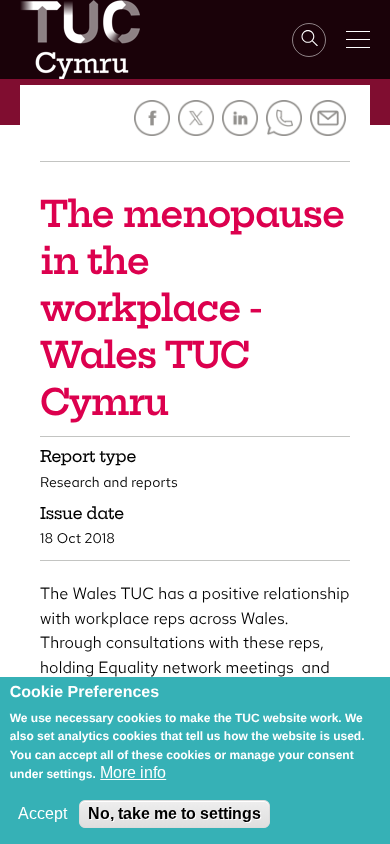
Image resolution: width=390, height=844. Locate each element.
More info (133, 772)
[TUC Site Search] (309, 40)
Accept (42, 813)
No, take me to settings (174, 813)
